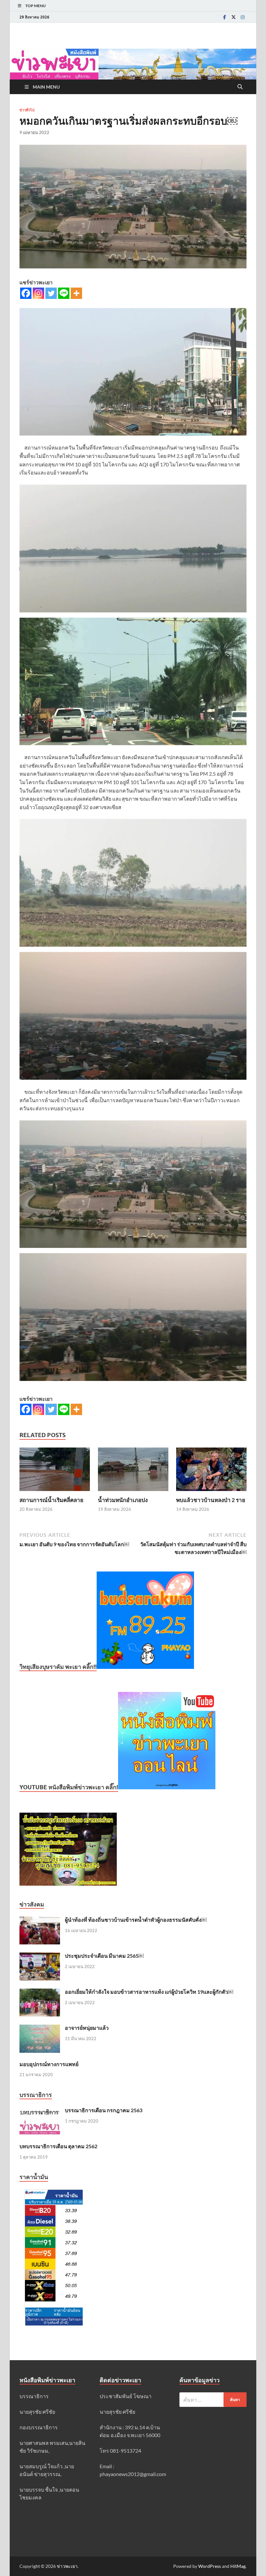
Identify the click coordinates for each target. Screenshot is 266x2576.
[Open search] (240, 87)
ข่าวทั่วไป (27, 110)
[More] (76, 293)
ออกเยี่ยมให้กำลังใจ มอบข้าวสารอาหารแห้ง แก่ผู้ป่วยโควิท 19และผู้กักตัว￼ (149, 1992)
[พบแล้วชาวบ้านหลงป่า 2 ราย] (211, 1471)
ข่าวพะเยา (67, 2566)
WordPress (210, 2566)
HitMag (238, 2566)
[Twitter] (234, 17)
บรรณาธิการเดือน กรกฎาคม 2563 (104, 2110)
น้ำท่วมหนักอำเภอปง (123, 1500)
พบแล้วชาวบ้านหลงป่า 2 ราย (211, 1500)
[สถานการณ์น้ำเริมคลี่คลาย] (55, 1471)
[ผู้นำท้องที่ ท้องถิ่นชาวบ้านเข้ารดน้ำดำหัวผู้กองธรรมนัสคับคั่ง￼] (40, 1920)
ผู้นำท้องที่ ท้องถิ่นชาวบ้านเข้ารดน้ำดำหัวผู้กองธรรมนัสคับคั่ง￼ (136, 1920)
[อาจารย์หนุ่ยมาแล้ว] (40, 2028)
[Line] (64, 293)
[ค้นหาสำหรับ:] (213, 2400)
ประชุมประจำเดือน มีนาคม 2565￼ (104, 1956)
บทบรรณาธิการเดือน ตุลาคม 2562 (58, 2146)
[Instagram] (243, 17)
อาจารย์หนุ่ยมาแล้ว (87, 2028)
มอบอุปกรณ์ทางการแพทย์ (49, 2064)
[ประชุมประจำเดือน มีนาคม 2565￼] (40, 1956)
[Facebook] (224, 17)
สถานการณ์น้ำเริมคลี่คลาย (51, 1500)
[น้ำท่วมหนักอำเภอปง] (133, 1471)
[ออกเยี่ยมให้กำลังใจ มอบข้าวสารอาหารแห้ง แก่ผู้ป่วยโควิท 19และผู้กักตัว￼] (40, 1992)
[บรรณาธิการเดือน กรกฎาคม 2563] (40, 2111)
